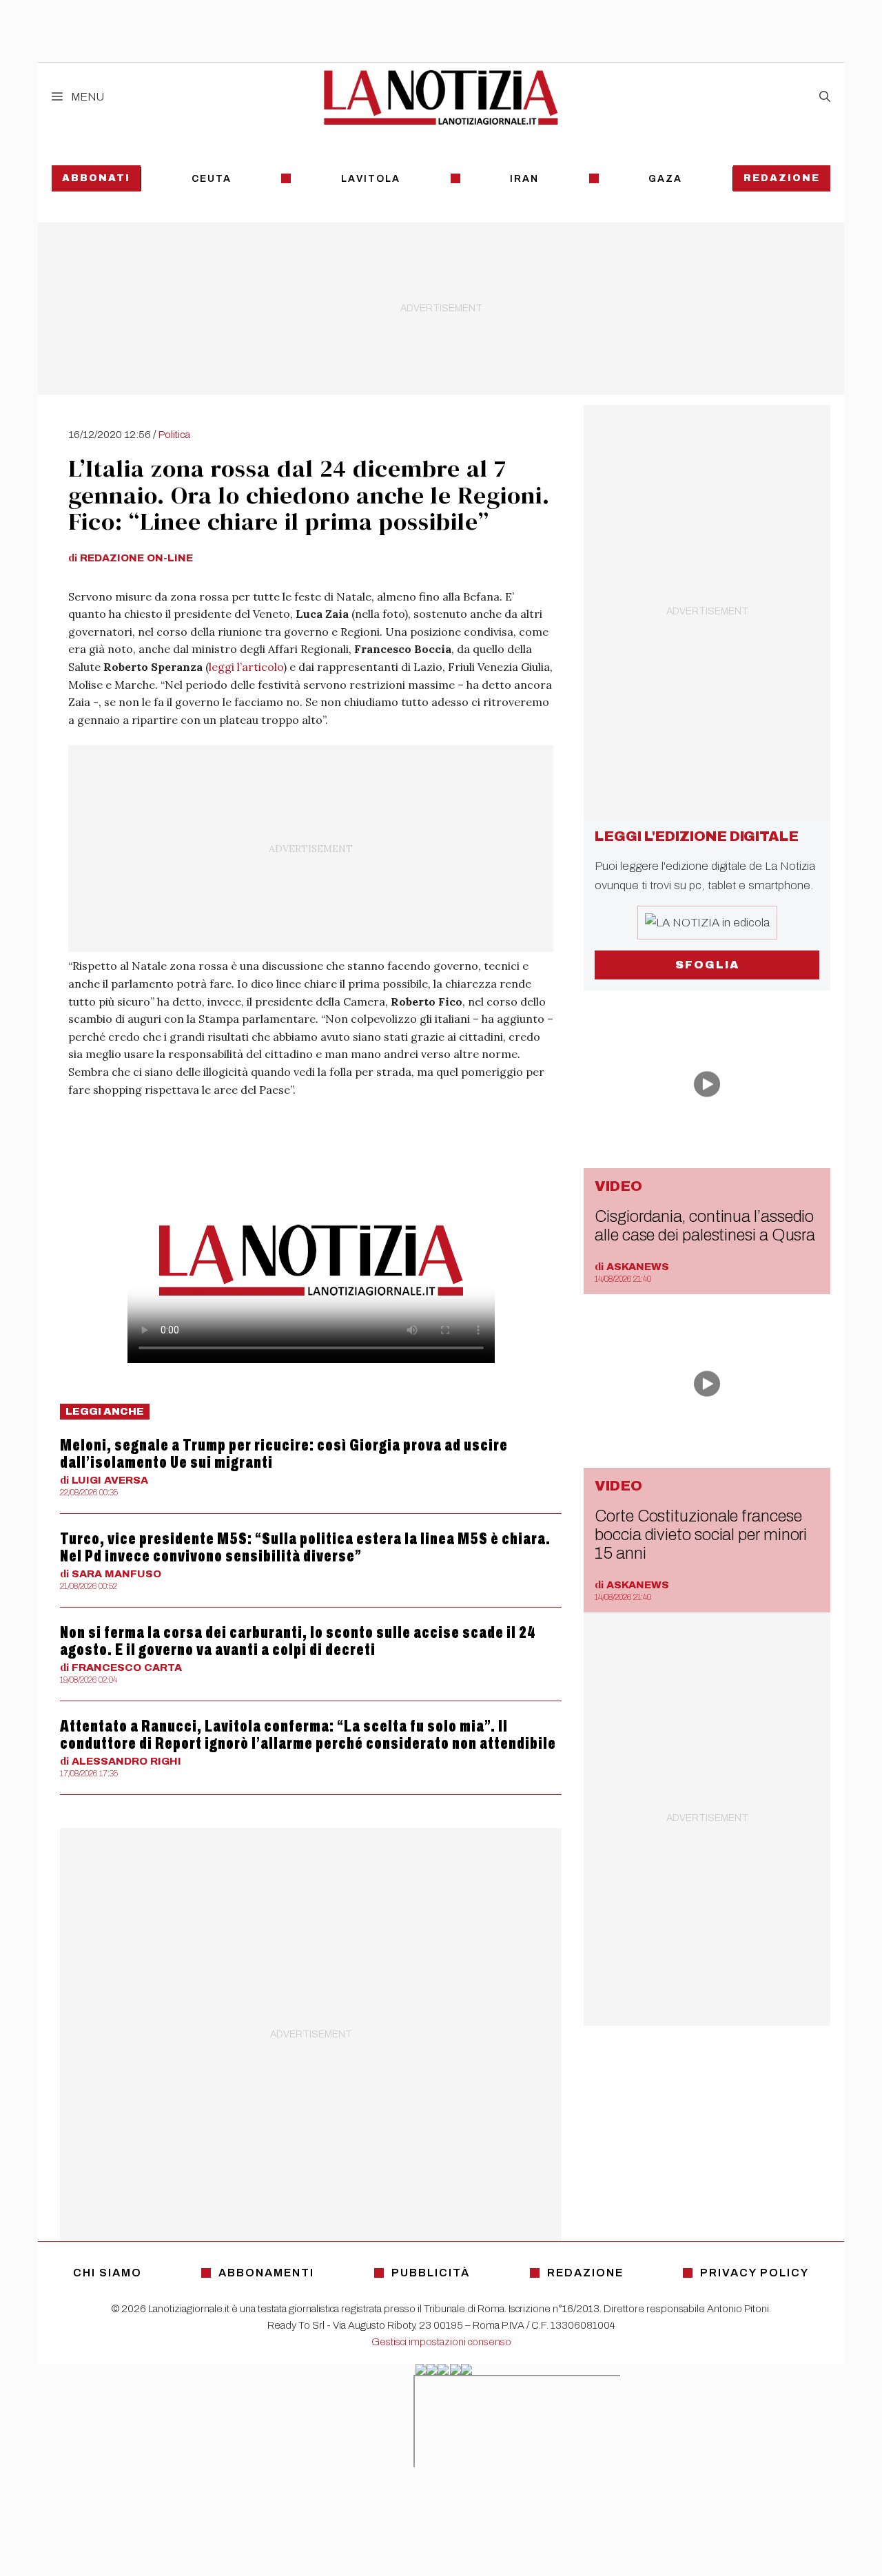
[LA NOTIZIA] (441, 97)
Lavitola (371, 179)
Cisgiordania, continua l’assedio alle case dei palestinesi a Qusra (705, 1226)
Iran (524, 179)
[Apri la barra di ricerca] (825, 97)
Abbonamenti (266, 2273)
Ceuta (212, 179)
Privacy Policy (755, 2273)
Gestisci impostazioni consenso (441, 2342)
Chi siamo (107, 2273)
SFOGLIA (707, 965)
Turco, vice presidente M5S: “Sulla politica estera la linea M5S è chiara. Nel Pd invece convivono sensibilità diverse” (305, 1547)
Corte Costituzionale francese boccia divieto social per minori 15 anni (701, 1535)
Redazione (782, 178)
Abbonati (96, 178)
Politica (174, 435)
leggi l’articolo (246, 667)
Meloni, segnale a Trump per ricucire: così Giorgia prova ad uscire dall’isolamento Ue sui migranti (284, 1454)
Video (618, 1186)
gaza (665, 179)
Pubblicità (431, 2273)
